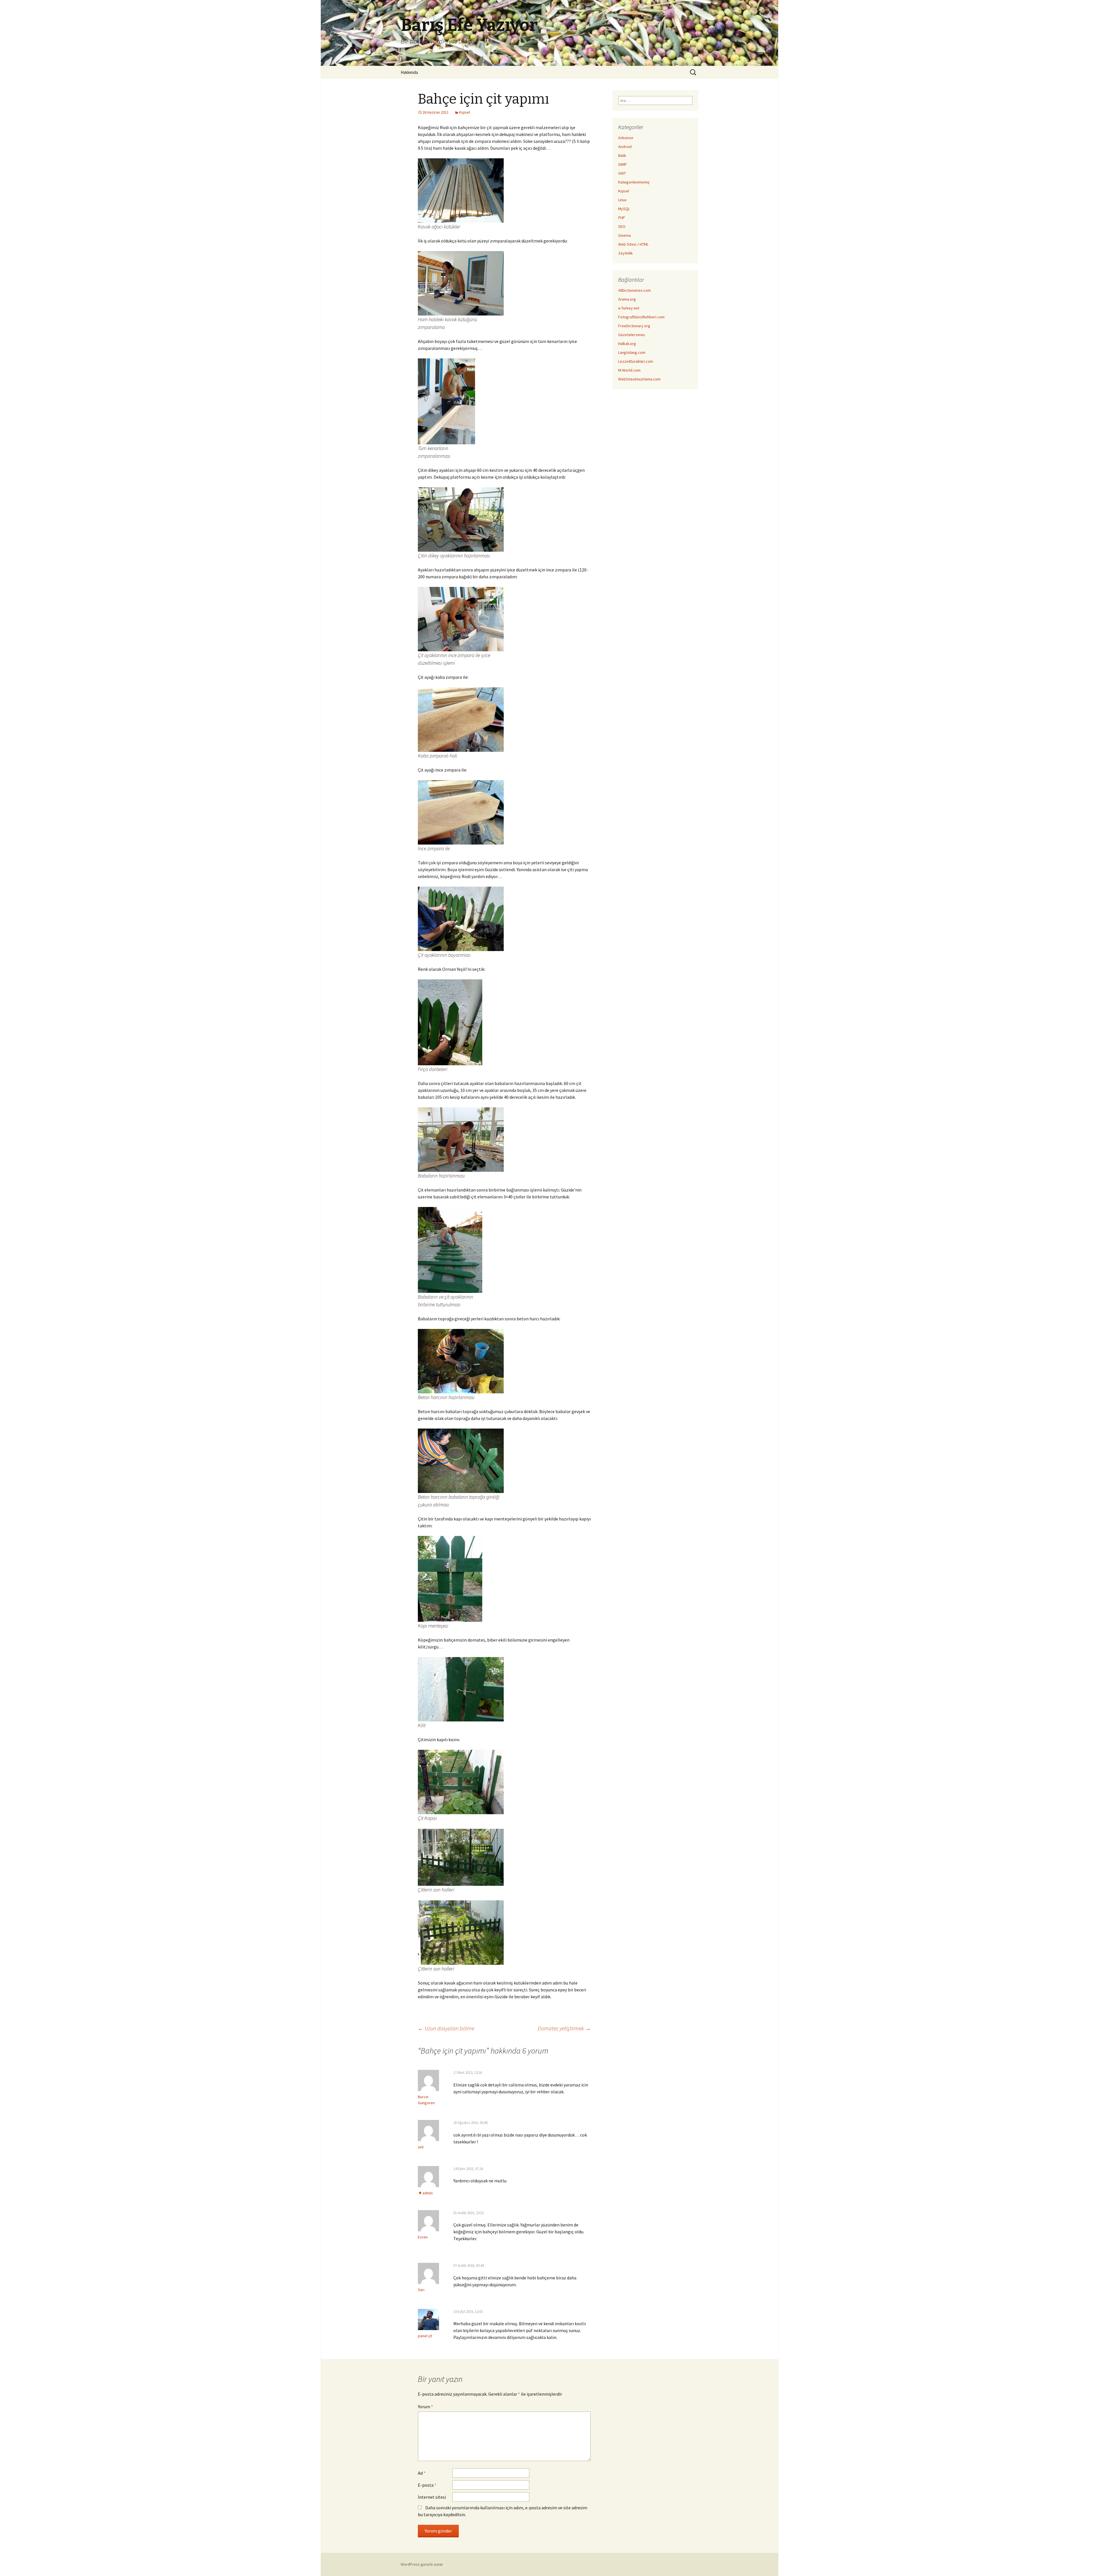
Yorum (425, 2407)
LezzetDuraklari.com (636, 361)
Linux (622, 200)
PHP (622, 218)
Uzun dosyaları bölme (446, 2028)
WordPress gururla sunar (422, 2564)
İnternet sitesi (432, 2497)
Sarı (421, 2290)
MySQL (624, 209)
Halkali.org (627, 344)
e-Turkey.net (629, 308)
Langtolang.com (632, 352)
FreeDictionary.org (634, 326)
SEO (622, 226)
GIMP (622, 164)
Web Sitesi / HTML (633, 244)
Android (625, 147)
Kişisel (464, 112)
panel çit (425, 2336)
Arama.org (627, 299)
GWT (622, 173)
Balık (622, 155)
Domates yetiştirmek (564, 2028)
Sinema (624, 235)
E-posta (427, 2485)
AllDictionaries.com (635, 290)
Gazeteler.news (632, 335)
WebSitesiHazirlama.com (639, 379)
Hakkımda (409, 72)
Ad (422, 2473)
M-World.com (629, 370)
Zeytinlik (625, 253)
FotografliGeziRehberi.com (641, 317)
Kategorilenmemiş (634, 182)
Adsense (626, 138)
